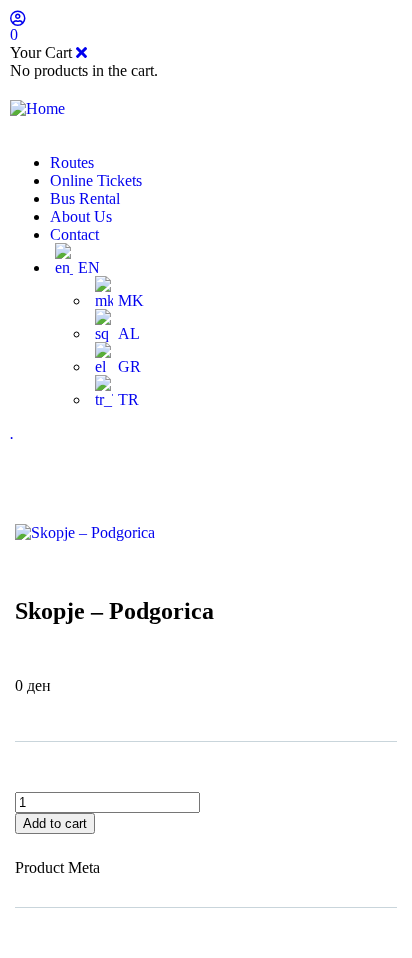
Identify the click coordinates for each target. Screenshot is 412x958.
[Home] (37, 108)
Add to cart (55, 823)
